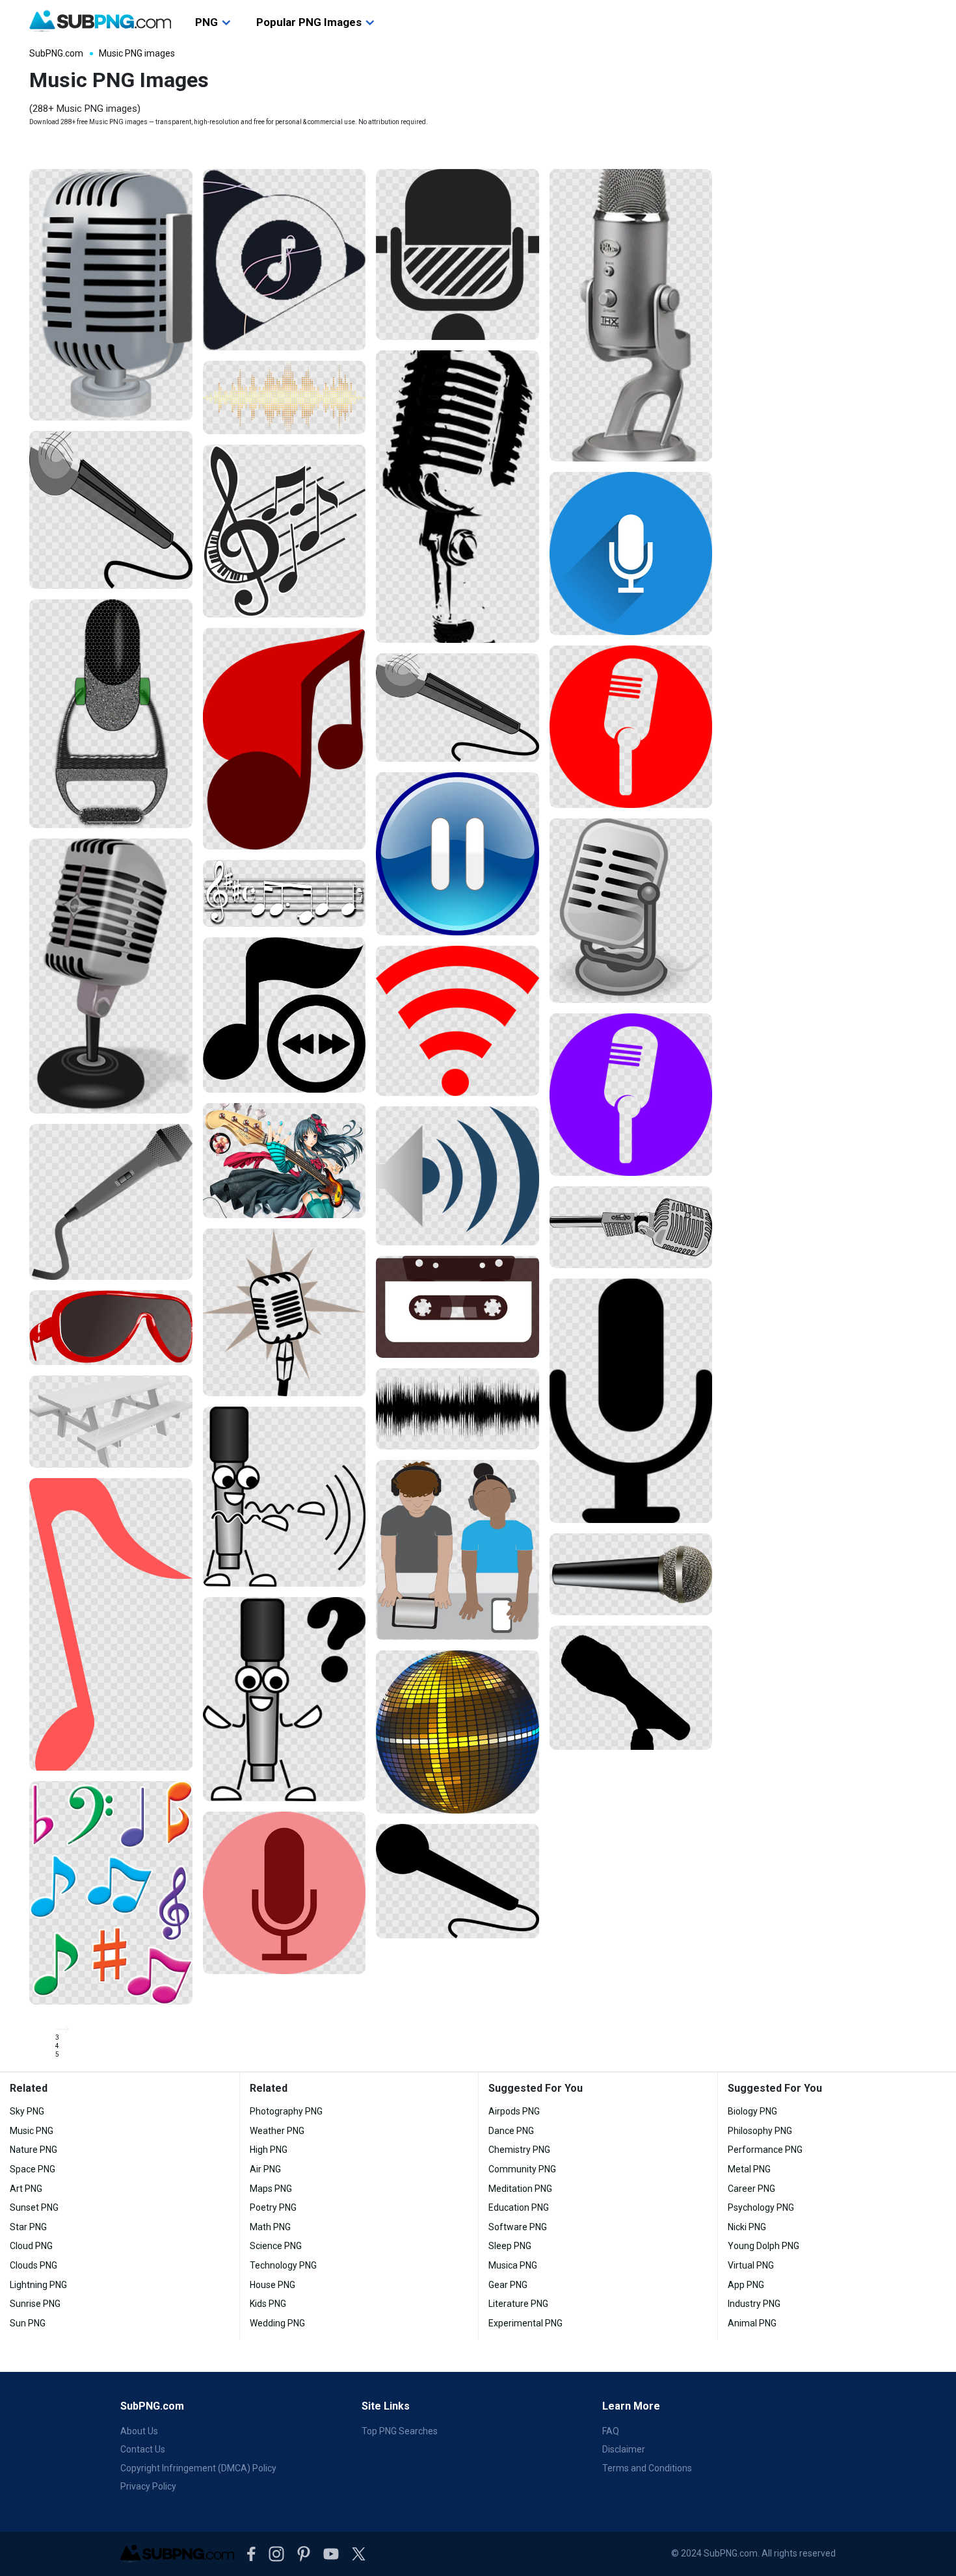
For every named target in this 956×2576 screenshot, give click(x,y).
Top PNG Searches (400, 2431)
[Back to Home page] (100, 21)
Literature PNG (518, 2304)
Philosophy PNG (760, 2131)
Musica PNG (513, 2265)
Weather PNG (277, 2131)
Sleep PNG (510, 2246)
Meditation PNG (520, 2189)
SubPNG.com (56, 53)
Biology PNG (752, 2111)
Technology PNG (283, 2265)
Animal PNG (752, 2323)
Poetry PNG (273, 2207)
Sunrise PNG (35, 2304)
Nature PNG (33, 2150)
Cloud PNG (31, 2246)
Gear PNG (508, 2285)
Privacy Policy (148, 2486)
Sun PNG (28, 2323)
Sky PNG (27, 2111)
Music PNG (32, 2131)
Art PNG (26, 2189)
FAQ (611, 2431)
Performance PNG (765, 2150)
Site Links (386, 2406)
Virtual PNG (751, 2265)
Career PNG (751, 2189)
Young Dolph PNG (763, 2246)
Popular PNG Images (309, 22)
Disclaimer (624, 2449)
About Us (139, 2431)
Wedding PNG (277, 2323)
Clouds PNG (33, 2265)
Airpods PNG (514, 2111)
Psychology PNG (761, 2207)
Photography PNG (286, 2111)
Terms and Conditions (647, 2468)
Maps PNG (271, 2189)
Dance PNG (511, 2131)
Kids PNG (268, 2304)
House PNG (272, 2285)
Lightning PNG (38, 2285)
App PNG (746, 2285)
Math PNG (270, 2227)
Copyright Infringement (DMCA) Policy (198, 2468)
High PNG (269, 2150)
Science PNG (276, 2246)
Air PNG (265, 2169)
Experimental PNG (525, 2323)
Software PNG (518, 2227)
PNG (206, 22)
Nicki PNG (747, 2227)
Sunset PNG (34, 2207)
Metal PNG (749, 2169)
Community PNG (522, 2169)
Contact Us (143, 2449)
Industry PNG (754, 2304)
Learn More (631, 2406)
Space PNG (33, 2169)
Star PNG (28, 2227)
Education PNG (519, 2207)
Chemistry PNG (519, 2150)
